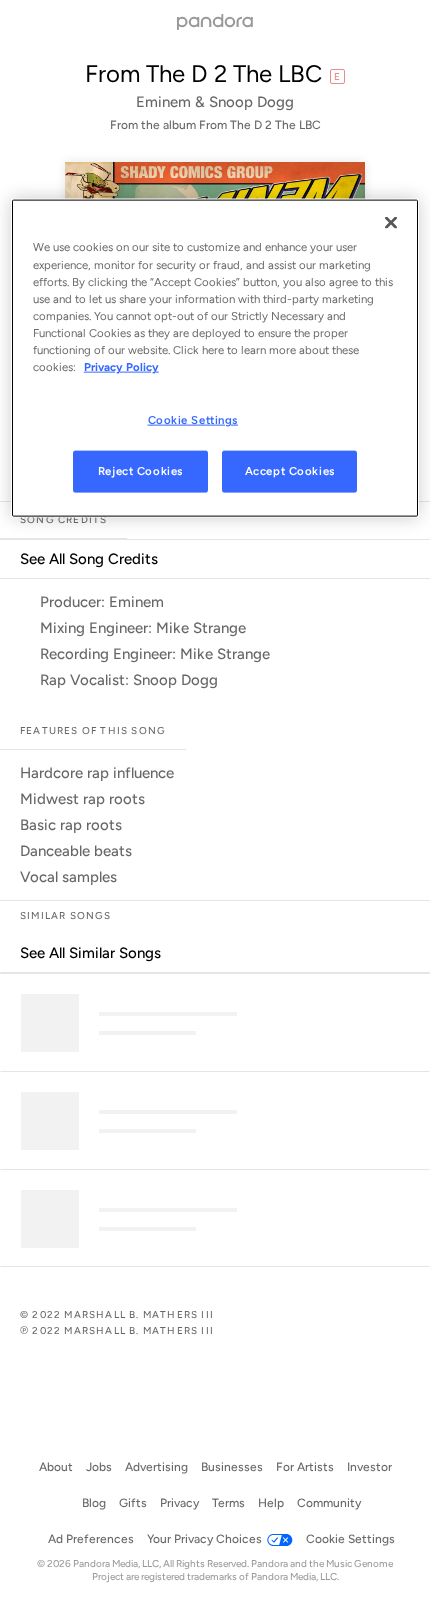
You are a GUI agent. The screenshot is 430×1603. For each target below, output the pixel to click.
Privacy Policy (121, 366)
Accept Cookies (290, 470)
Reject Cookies (140, 470)
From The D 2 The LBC (203, 73)
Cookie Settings (193, 420)
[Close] (391, 223)
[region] (215, 358)
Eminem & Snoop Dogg (215, 102)
